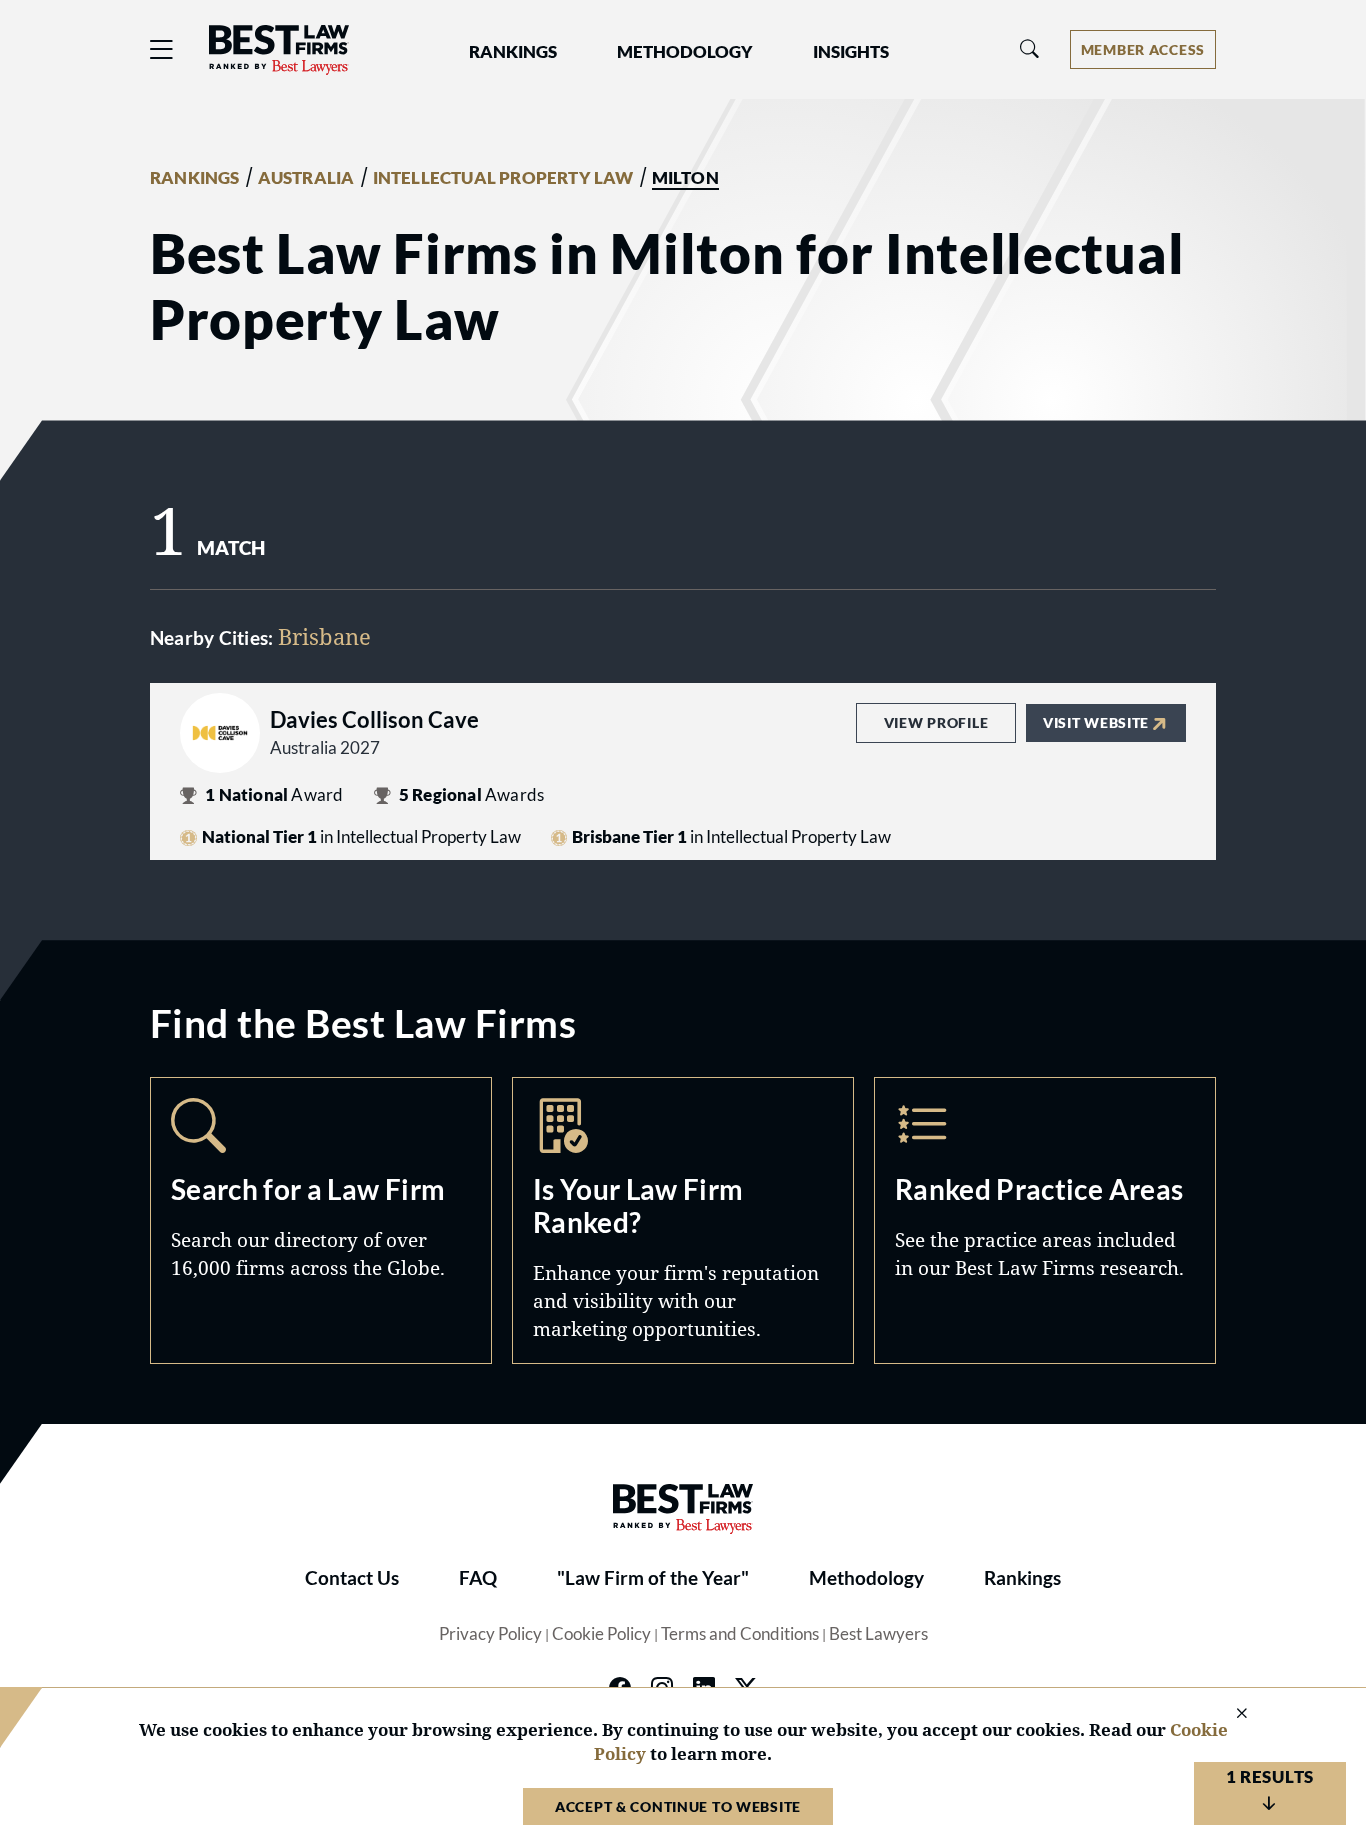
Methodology (866, 1578)
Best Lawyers (878, 1634)
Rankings (1022, 1578)
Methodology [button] (685, 52)
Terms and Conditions (740, 1634)
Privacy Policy (490, 1634)
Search (321, 1220)
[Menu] (162, 49)
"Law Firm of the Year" (653, 1578)
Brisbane (324, 636)
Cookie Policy (601, 1634)
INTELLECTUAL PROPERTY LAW (503, 178)
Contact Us (352, 1578)
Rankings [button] (513, 52)
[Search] (1030, 49)
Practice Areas (1045, 1220)
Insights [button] (851, 52)
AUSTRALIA (306, 178)
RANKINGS (195, 178)
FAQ (478, 1578)
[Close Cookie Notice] (1229, 1714)
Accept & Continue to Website (678, 1806)
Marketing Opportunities (683, 1220)
